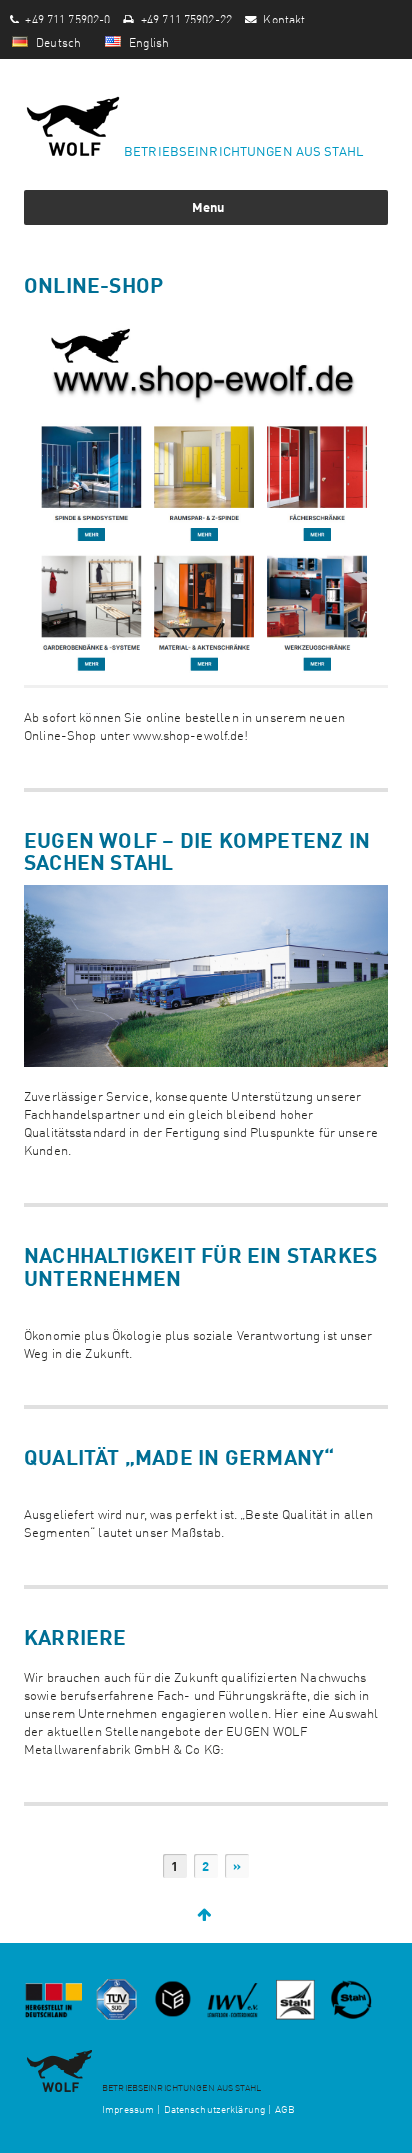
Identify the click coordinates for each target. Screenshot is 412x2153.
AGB (285, 2108)
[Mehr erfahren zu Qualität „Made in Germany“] (206, 1482)
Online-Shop (93, 284)
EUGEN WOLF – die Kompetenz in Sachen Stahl (197, 850)
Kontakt (284, 18)
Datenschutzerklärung (215, 2108)
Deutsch (57, 41)
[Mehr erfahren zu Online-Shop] (206, 498)
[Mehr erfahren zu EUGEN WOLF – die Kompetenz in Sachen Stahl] (206, 976)
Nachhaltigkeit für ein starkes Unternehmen (200, 1265)
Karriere (75, 1636)
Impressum (128, 2108)
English (147, 41)
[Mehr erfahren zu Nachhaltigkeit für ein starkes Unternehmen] (206, 1303)
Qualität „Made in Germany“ (179, 1456)
